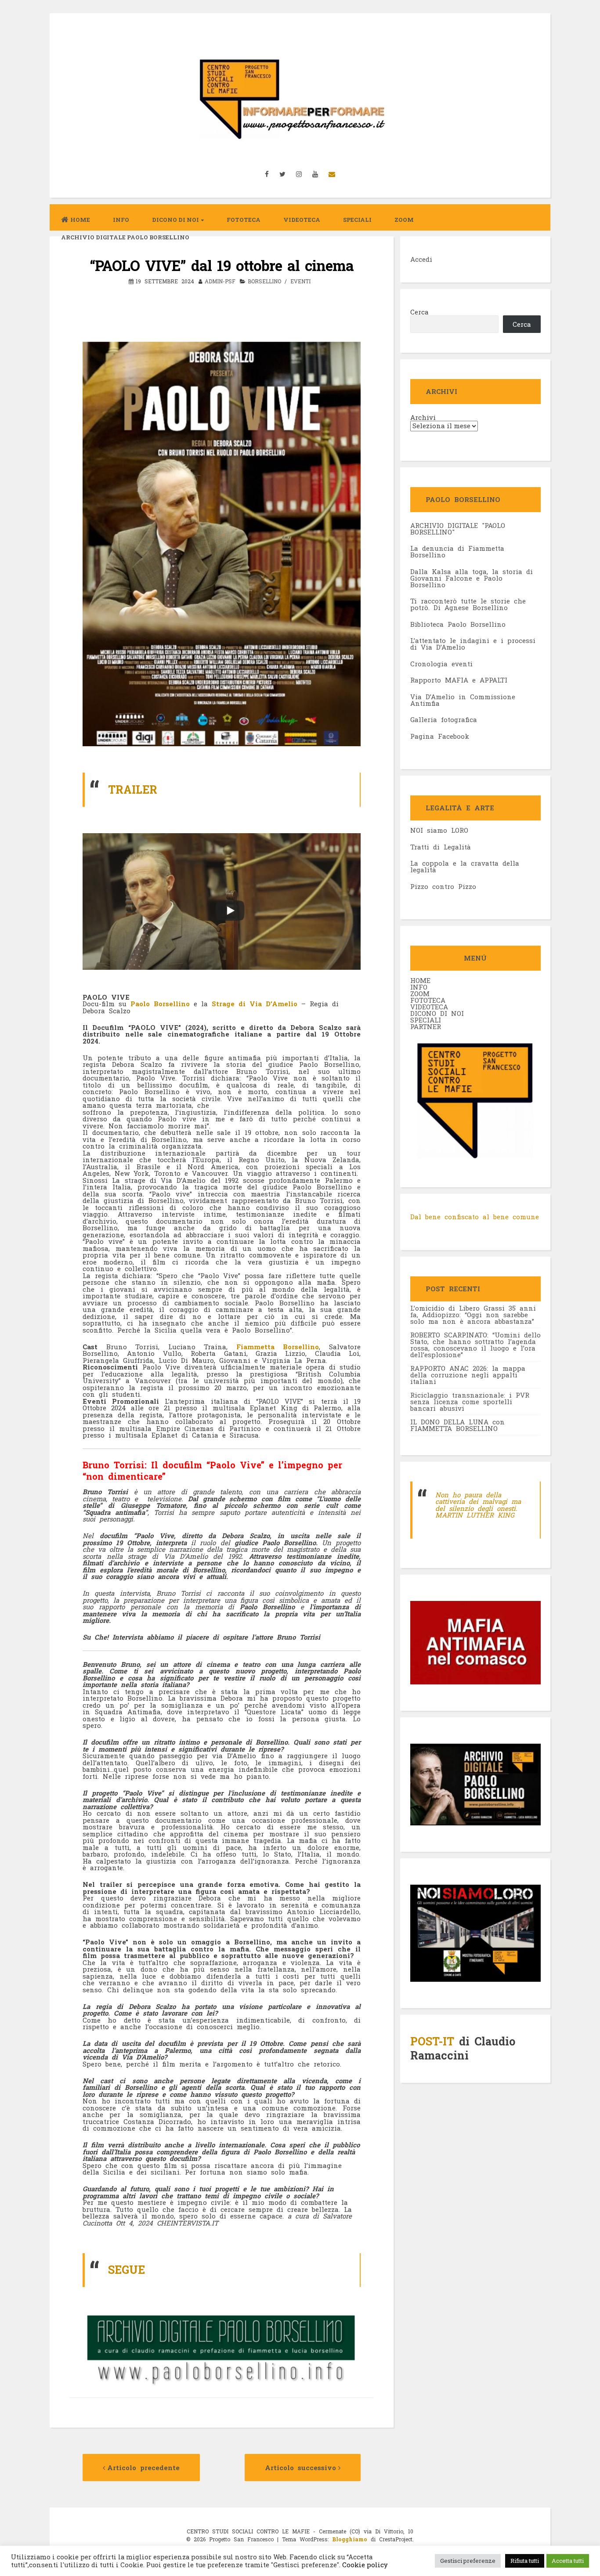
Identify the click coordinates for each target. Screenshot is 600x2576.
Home (80, 220)
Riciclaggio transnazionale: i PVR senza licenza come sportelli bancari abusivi (470, 1402)
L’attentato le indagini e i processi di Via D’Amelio (473, 644)
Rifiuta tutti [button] (525, 2561)
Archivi (423, 417)
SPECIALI (426, 1020)
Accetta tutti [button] (568, 2561)
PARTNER (426, 1026)
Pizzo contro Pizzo (443, 886)
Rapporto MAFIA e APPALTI (459, 680)
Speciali (357, 220)
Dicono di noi (175, 220)
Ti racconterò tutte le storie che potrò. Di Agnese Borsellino (468, 604)
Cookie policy (364, 2565)
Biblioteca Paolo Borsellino (458, 624)
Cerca (419, 312)
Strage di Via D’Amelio (255, 1004)
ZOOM (404, 220)
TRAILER (133, 789)
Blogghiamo (350, 2539)
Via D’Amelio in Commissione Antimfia (463, 700)
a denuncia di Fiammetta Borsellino (457, 551)
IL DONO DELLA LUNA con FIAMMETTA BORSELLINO (457, 1425)
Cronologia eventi (441, 664)
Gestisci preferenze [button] (468, 2561)
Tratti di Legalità (441, 847)
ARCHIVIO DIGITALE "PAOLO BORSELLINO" (458, 529)
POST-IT (432, 2041)
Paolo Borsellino (158, 1004)
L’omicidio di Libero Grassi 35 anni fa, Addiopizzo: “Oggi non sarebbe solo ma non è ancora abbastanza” (473, 1315)
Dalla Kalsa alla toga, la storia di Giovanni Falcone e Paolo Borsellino (472, 578)
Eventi (300, 281)
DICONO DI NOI (437, 1013)
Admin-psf (220, 281)
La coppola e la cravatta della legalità (465, 866)
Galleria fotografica (444, 719)
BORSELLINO (264, 281)
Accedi (421, 259)
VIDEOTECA (302, 220)
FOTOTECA (428, 1000)
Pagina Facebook (440, 736)
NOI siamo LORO (439, 830)
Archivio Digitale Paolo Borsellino (125, 237)
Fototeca (244, 220)
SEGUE (127, 2270)
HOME (420, 980)
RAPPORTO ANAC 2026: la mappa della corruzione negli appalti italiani (468, 1375)
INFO (121, 220)
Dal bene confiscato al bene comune (475, 1217)
